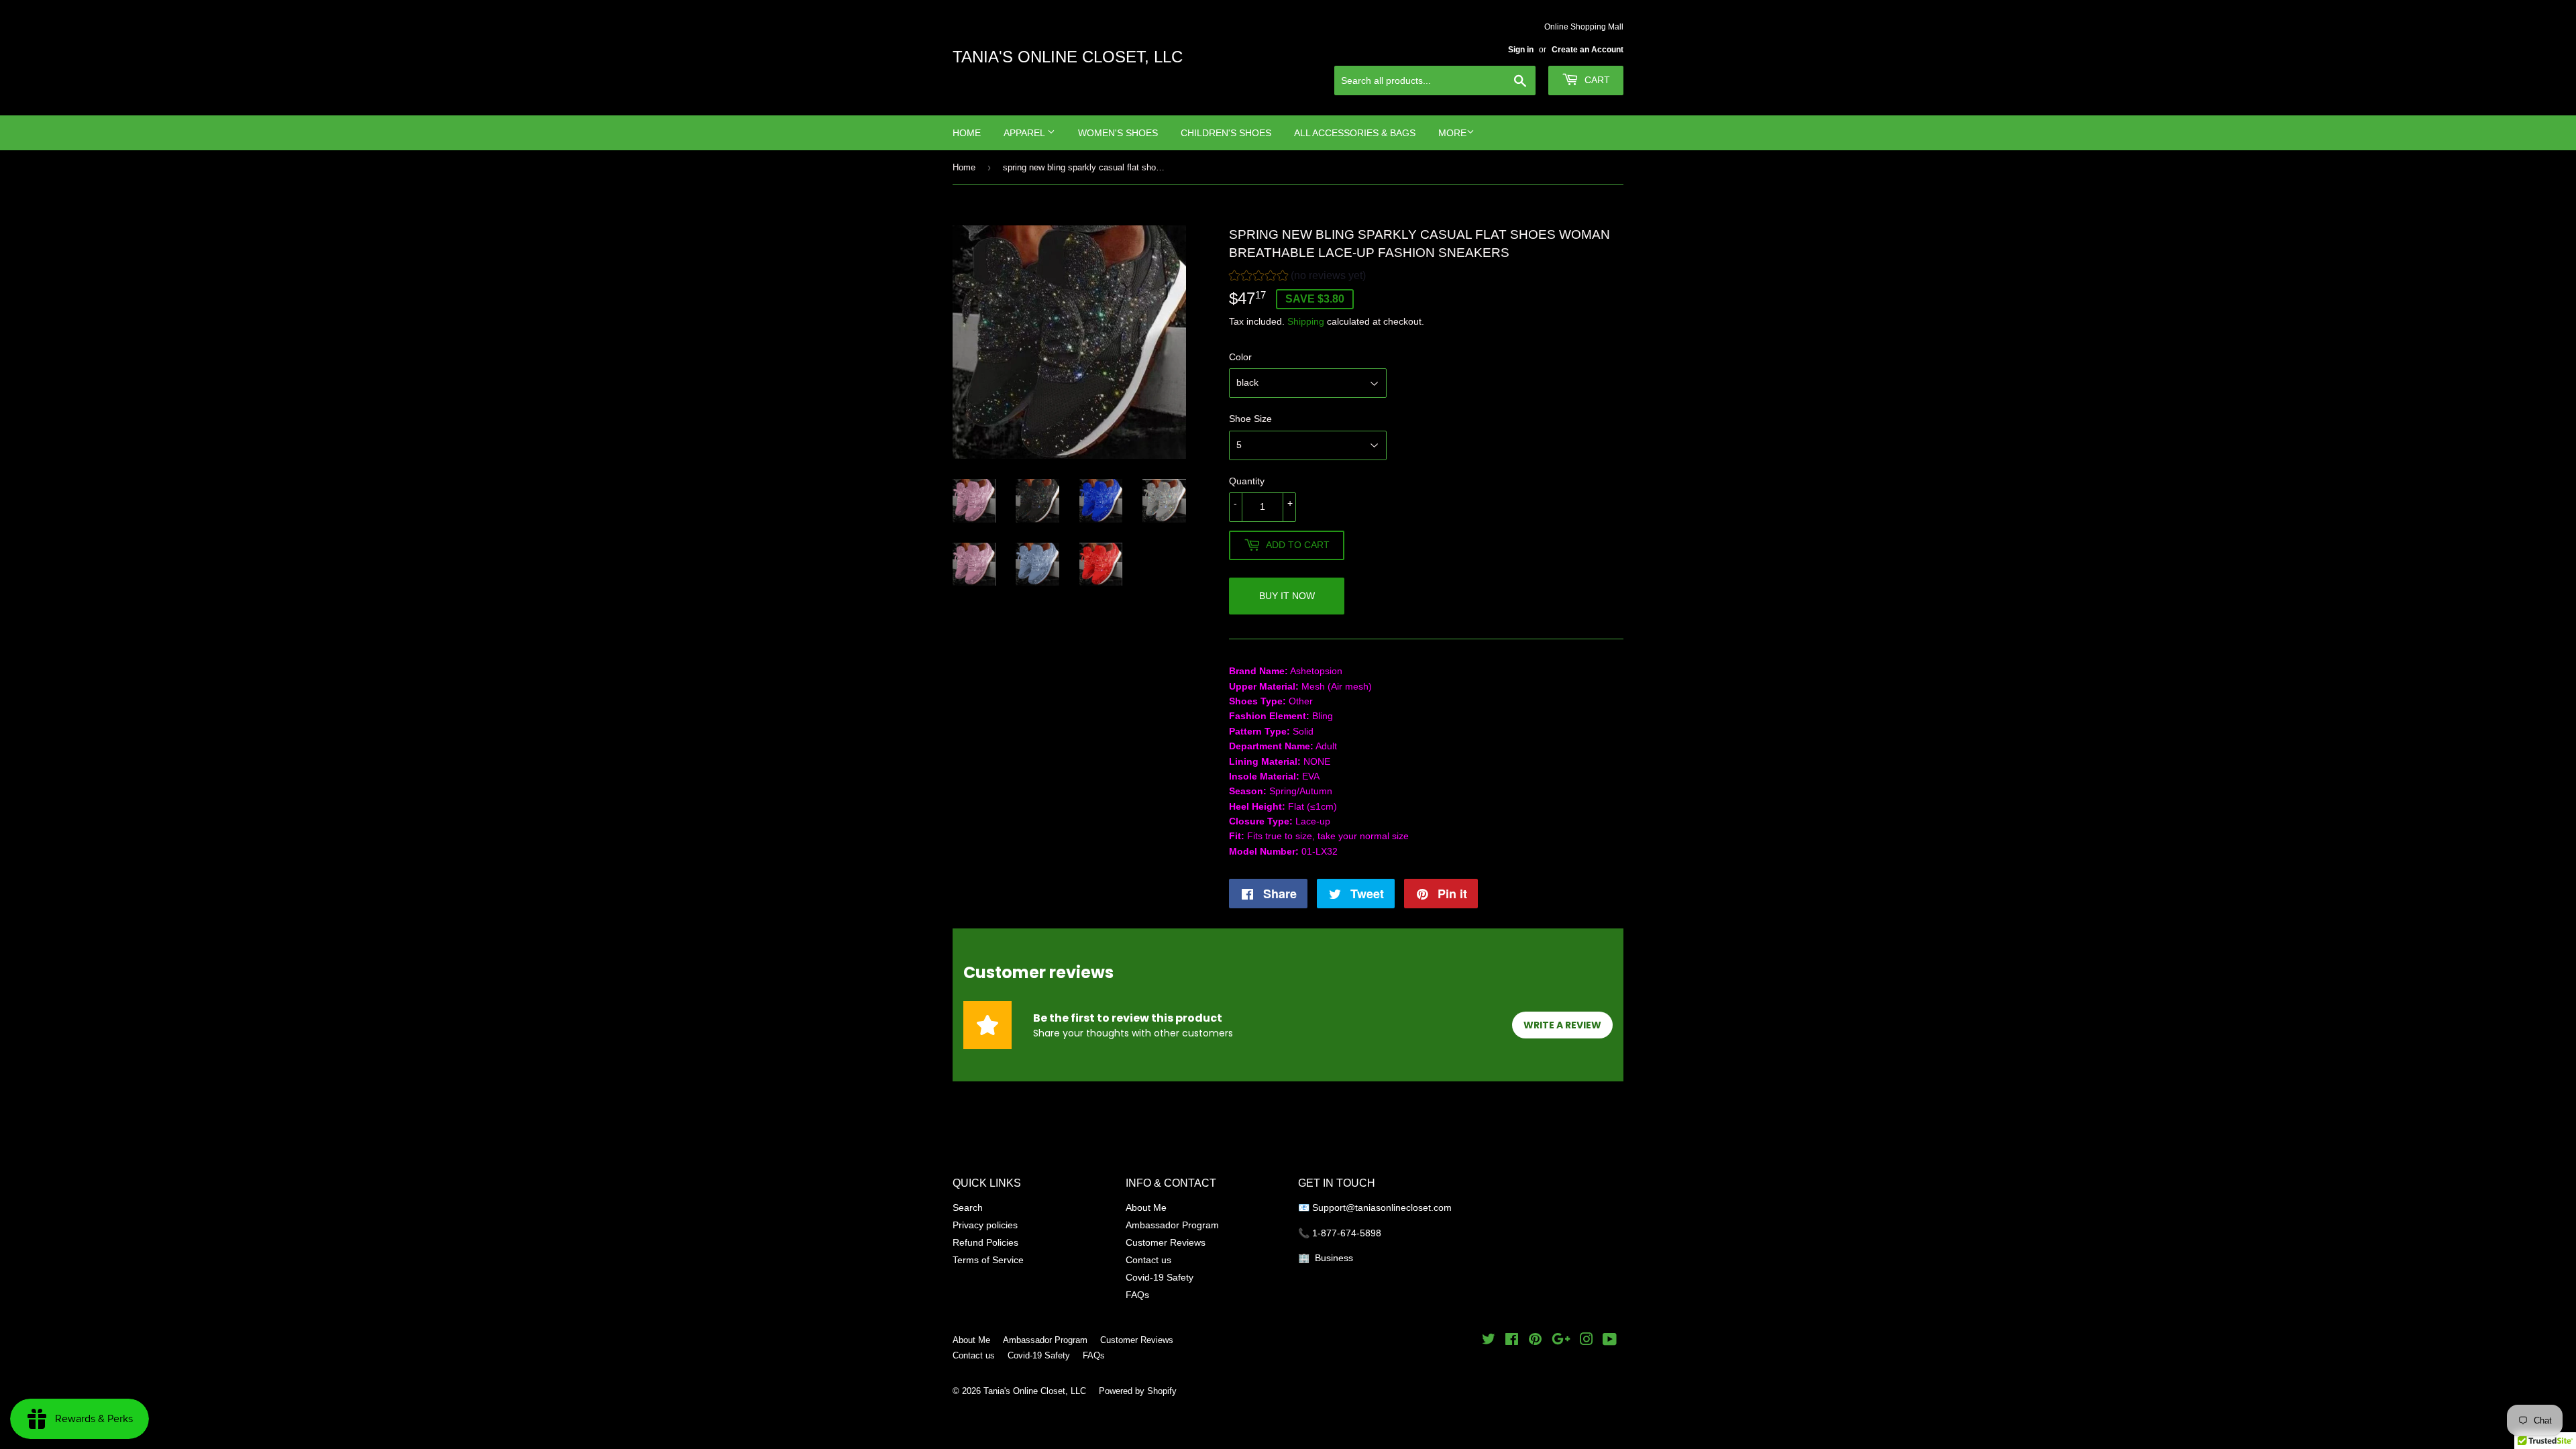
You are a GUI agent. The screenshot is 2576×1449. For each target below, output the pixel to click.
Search (968, 1207)
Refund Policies (985, 1242)
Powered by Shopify (1138, 1391)
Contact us (1148, 1260)
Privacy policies (985, 1225)
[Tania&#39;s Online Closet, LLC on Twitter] (1489, 1341)
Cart (1596, 80)
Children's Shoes (1226, 133)
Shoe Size (1250, 419)
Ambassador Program (1172, 1225)
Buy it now (1287, 596)
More (1452, 133)
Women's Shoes (1118, 133)
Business (1334, 1258)
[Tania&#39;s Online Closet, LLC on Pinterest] (1535, 1341)
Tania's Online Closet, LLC (1068, 57)
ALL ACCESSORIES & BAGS (1355, 133)
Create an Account (1588, 49)
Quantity (1247, 481)
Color (1240, 357)
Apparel (1025, 133)
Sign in (1521, 49)
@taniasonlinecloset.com (1400, 1207)
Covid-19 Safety (1160, 1277)
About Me (1146, 1207)
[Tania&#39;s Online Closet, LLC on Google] (1561, 1341)
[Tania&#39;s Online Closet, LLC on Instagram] (1587, 1341)
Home (967, 133)
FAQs (1137, 1295)
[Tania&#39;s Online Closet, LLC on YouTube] (1610, 1341)
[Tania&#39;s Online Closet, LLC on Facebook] (1512, 1341)
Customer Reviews (1166, 1242)
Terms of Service (988, 1260)
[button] (1297, 277)
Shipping (1306, 321)
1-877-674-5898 (1347, 1233)
